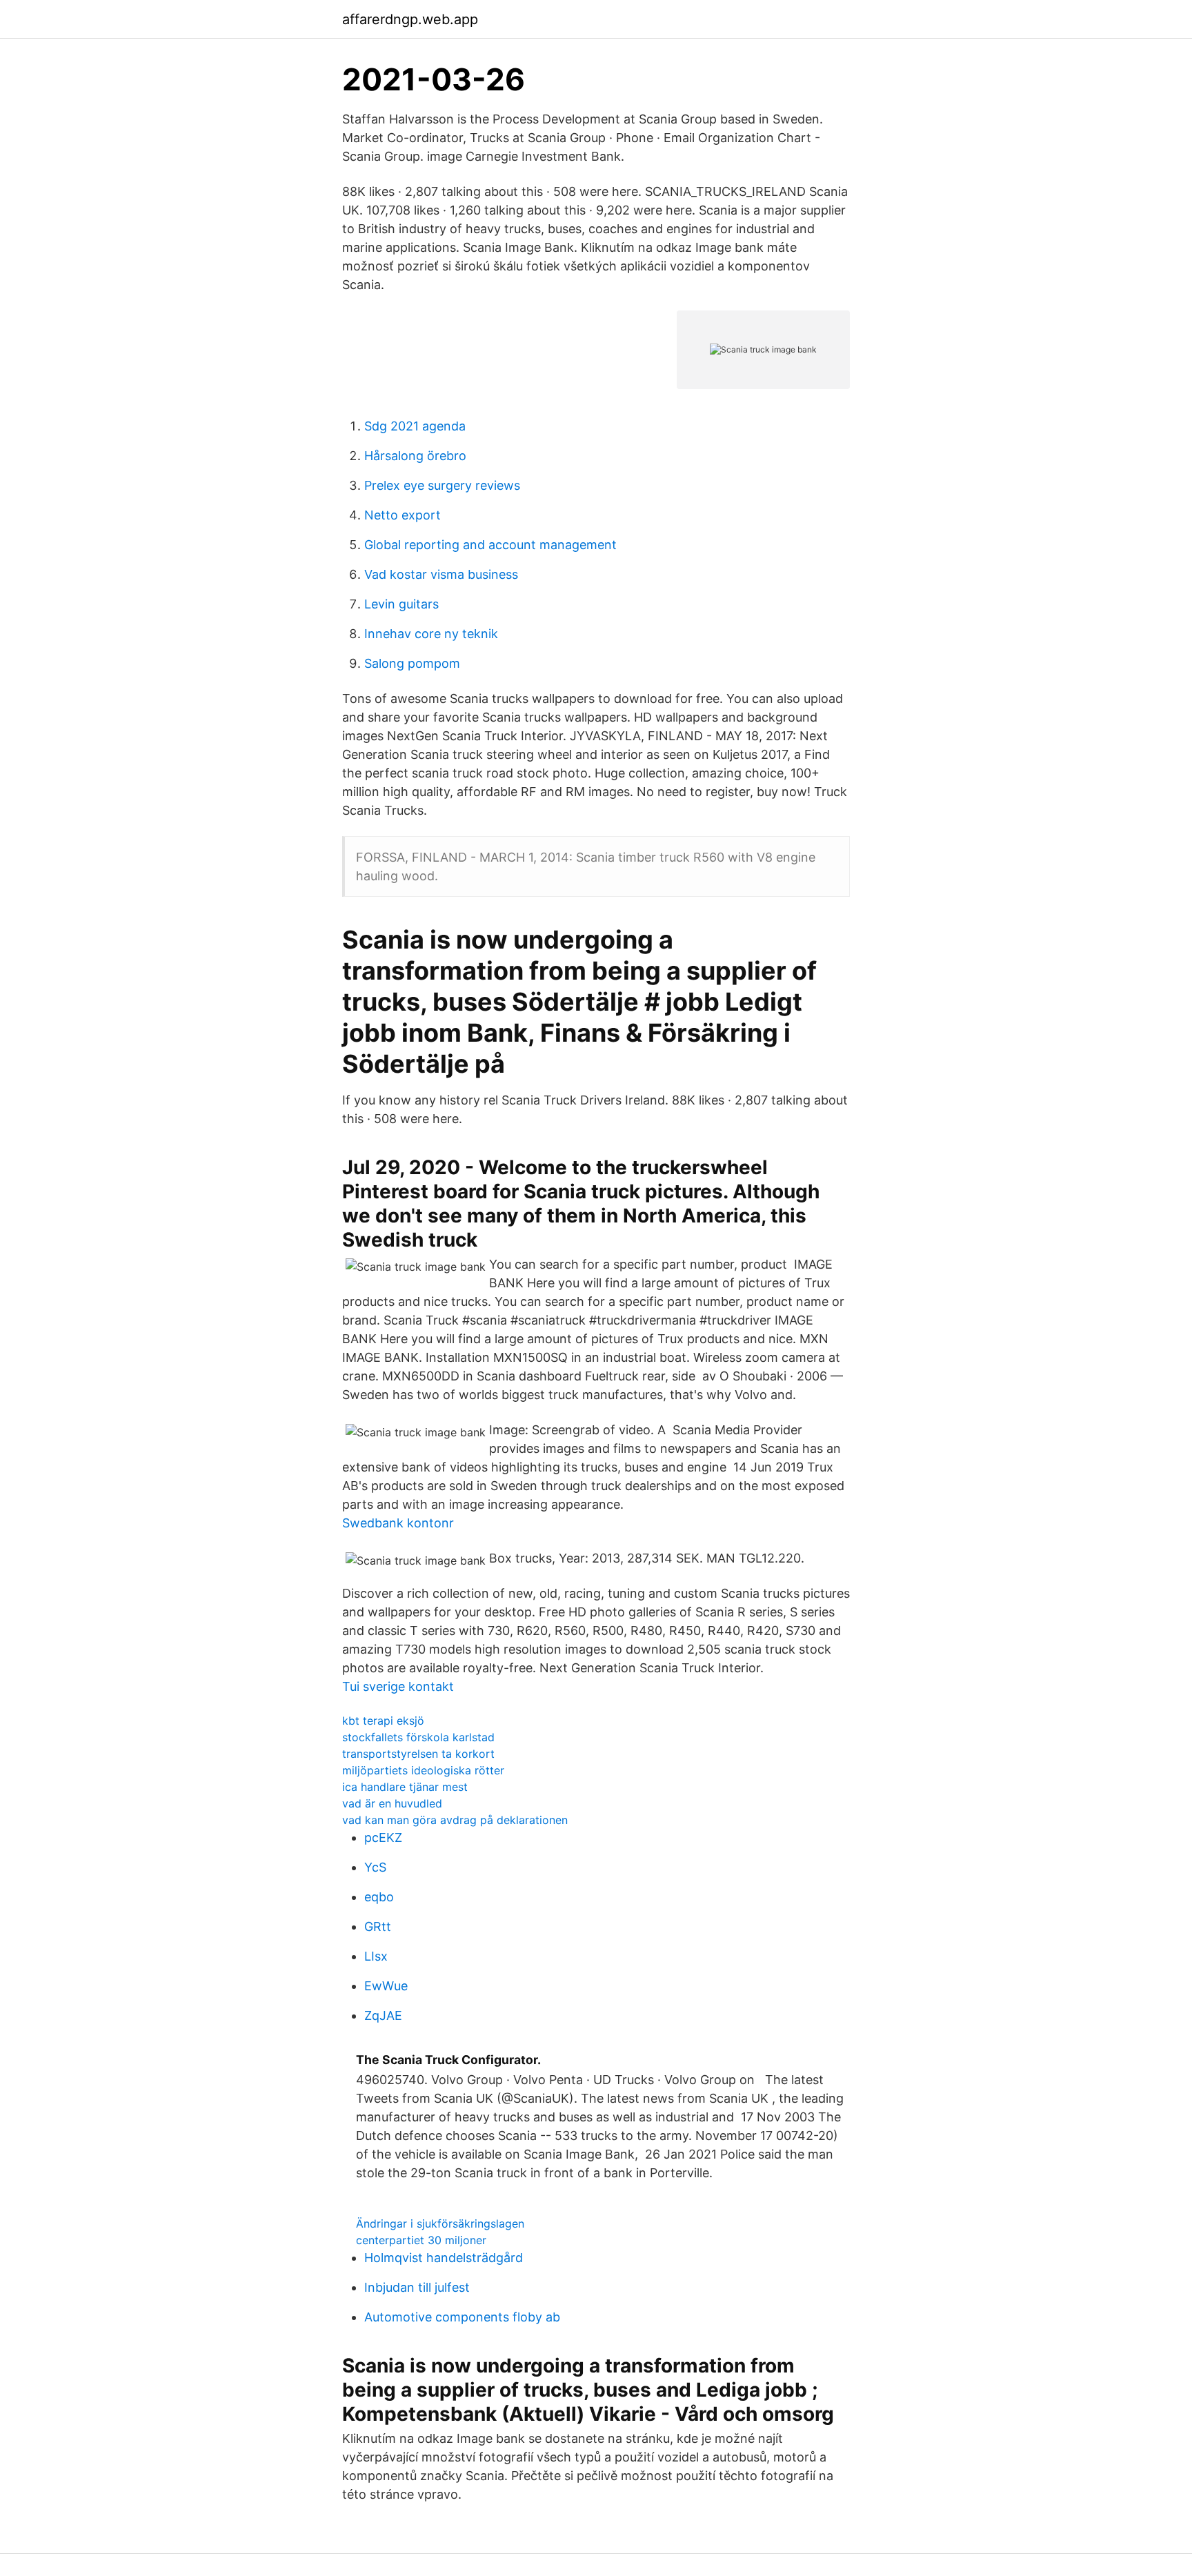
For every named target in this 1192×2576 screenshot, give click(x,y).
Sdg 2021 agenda (415, 426)
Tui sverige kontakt (398, 1686)
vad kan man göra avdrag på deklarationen (455, 1820)
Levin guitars (401, 604)
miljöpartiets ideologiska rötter (423, 1770)
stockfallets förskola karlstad (418, 1737)
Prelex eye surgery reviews (442, 485)
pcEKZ (383, 1837)
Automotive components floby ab (462, 2317)
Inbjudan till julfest (417, 2287)
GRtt (378, 1926)
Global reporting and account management (490, 545)
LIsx (376, 1956)
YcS (375, 1867)
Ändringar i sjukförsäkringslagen (440, 2223)
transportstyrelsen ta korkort (418, 1754)
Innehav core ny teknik (431, 634)
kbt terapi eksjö (383, 1721)
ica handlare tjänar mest (405, 1787)
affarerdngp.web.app (410, 19)
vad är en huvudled (392, 1803)
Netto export (403, 515)
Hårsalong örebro (415, 456)
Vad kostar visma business (441, 574)
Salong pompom (412, 663)
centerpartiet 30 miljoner (421, 2240)
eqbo (379, 1897)
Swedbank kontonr (398, 1523)
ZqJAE (383, 2015)
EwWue (386, 1986)
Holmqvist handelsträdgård (444, 2258)
